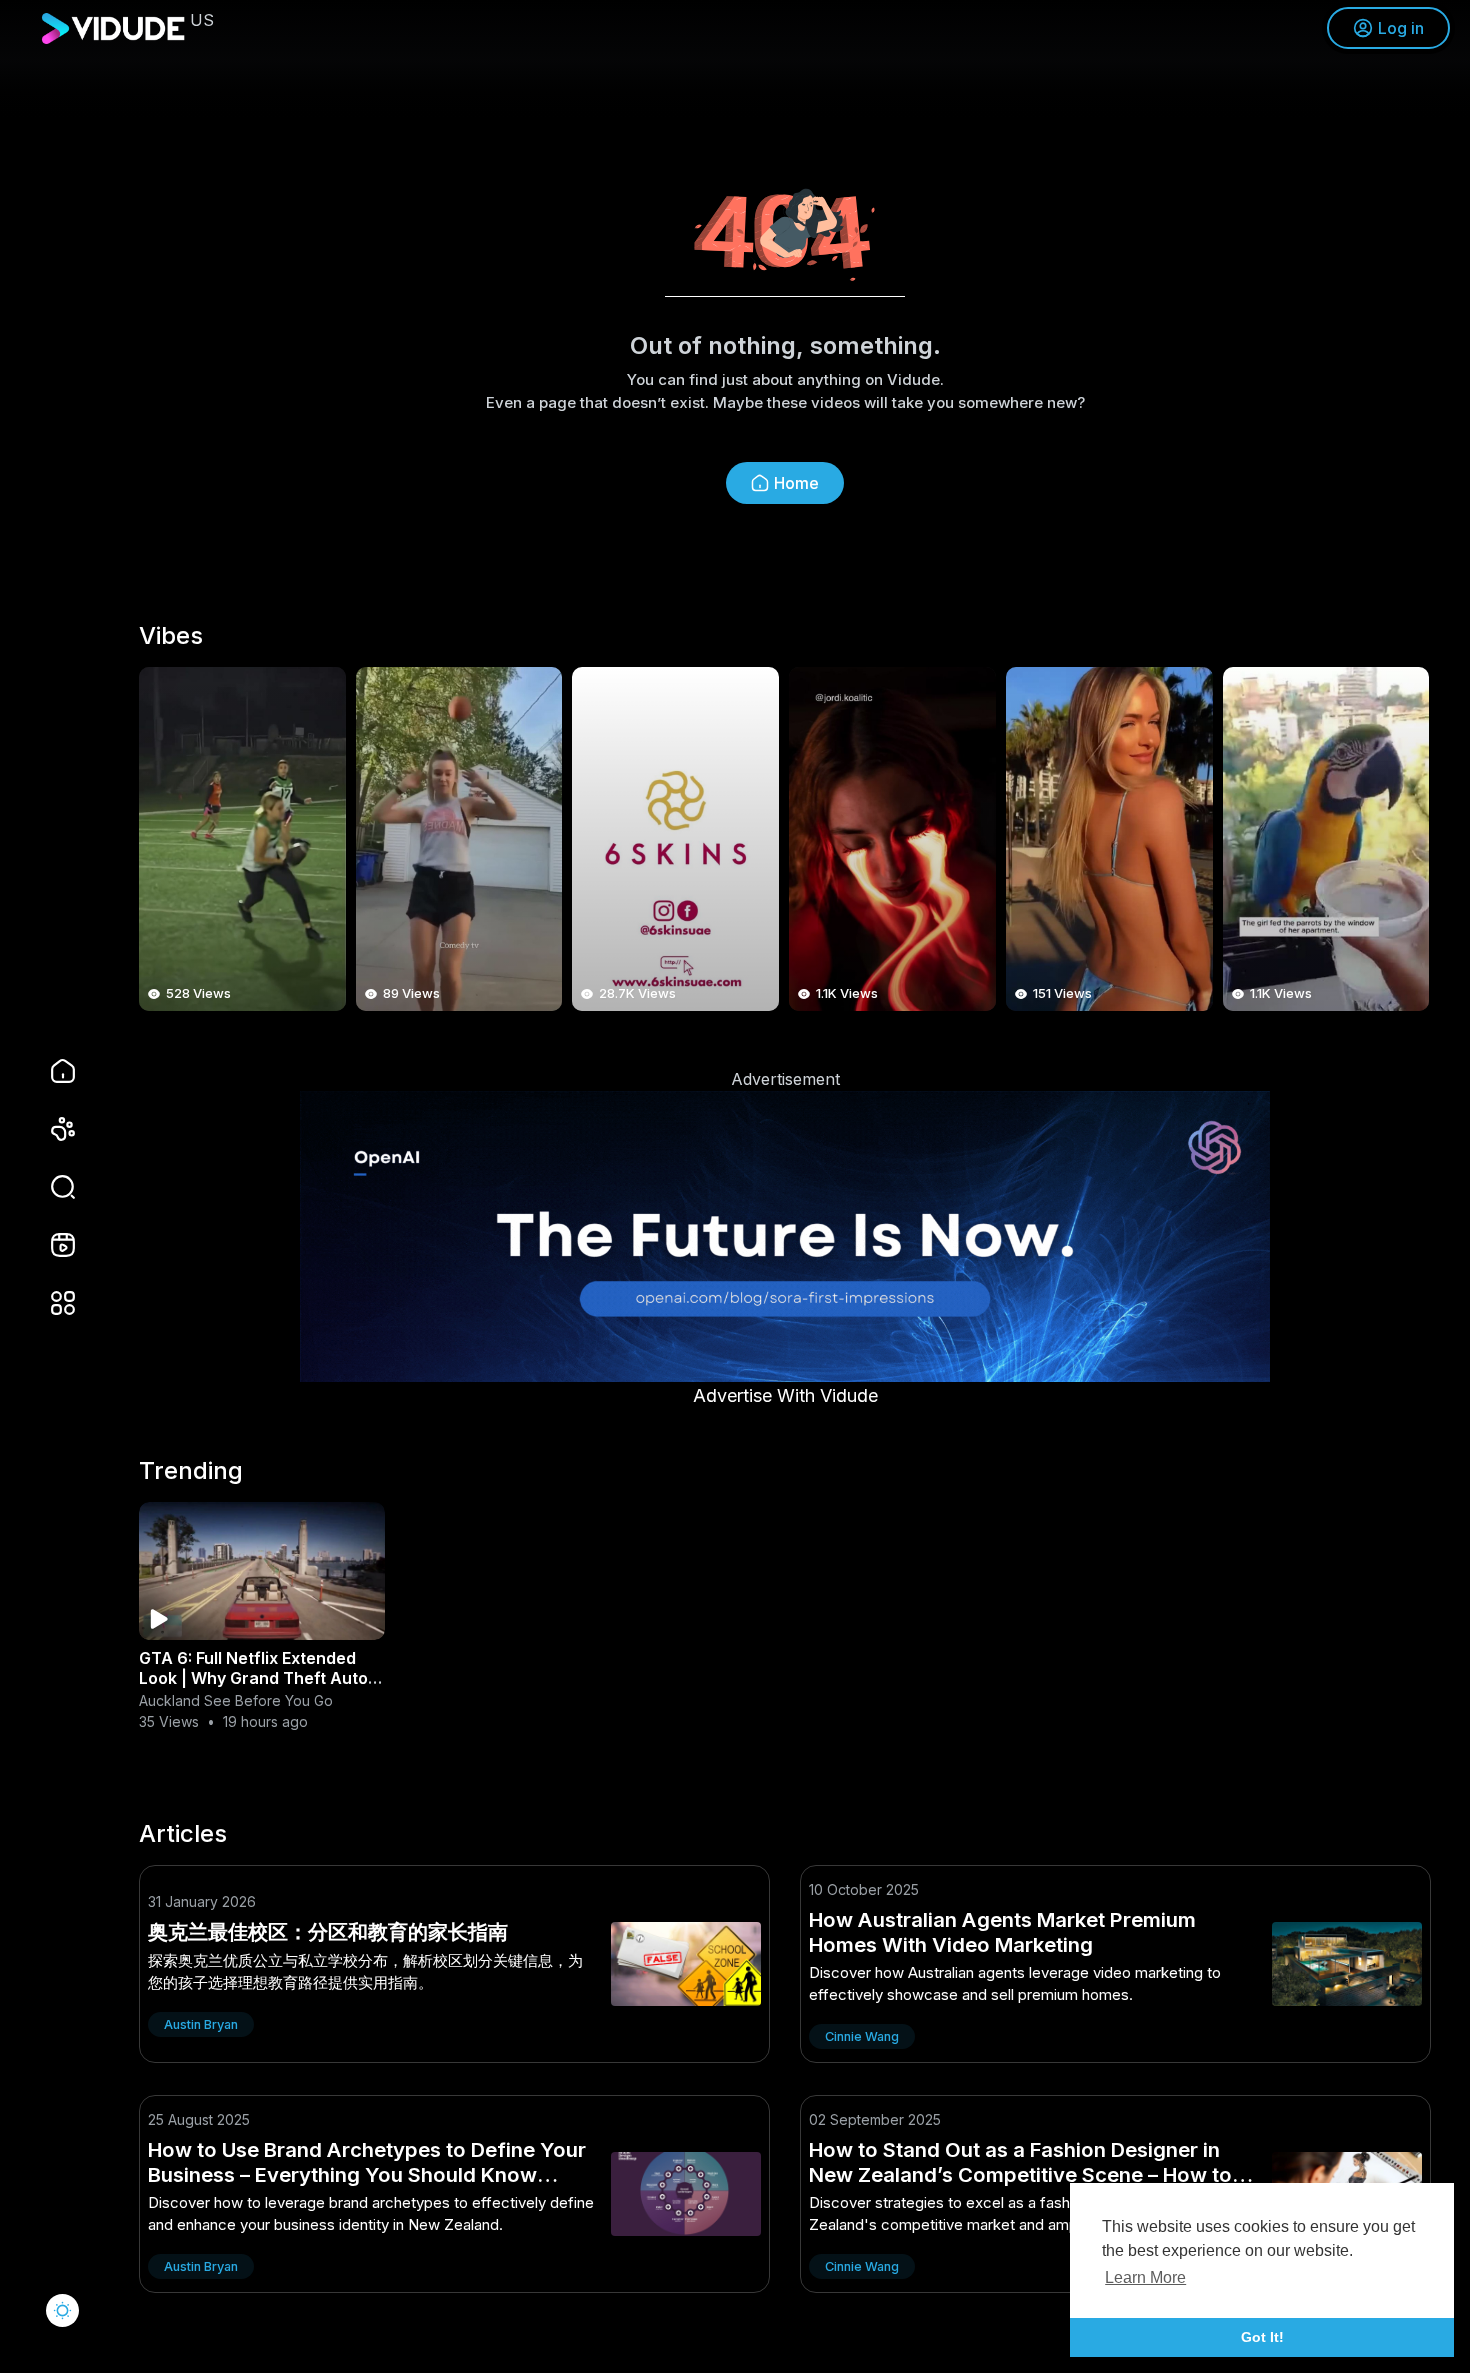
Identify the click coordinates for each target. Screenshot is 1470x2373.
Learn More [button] (1145, 2277)
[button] (50, 1187)
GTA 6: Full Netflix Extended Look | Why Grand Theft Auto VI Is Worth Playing (253, 1678)
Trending (191, 1471)
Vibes (171, 636)
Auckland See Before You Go (236, 1700)
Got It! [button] (1262, 2337)
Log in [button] (1401, 28)
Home (796, 483)
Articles (183, 1834)
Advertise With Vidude (785, 1395)
